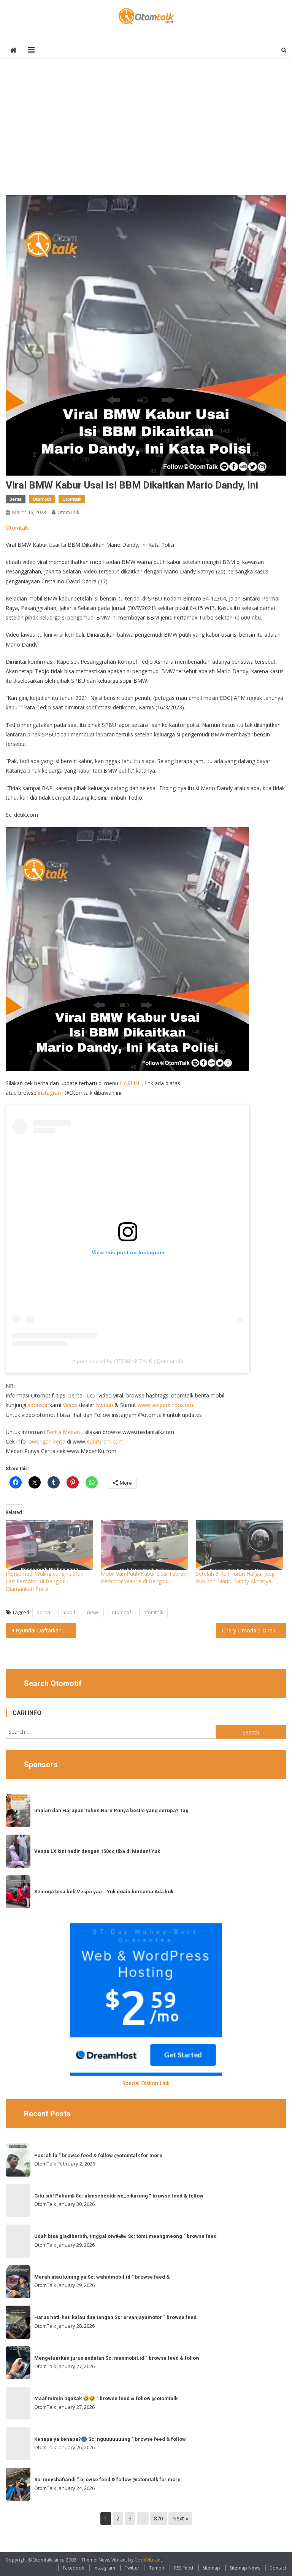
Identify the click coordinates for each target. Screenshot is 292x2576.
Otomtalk (72, 499)
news (93, 1612)
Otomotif (42, 499)
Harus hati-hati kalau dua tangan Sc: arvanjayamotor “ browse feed (115, 2317)
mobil (69, 1612)
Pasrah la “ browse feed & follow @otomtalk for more (98, 2155)
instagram (50, 1093)
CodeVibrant (148, 2560)
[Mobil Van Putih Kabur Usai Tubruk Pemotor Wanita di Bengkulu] (144, 1545)
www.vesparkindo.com (165, 1405)
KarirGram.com (105, 1441)
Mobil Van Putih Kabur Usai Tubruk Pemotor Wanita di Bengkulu (143, 1577)
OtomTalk (68, 512)
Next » (180, 2518)
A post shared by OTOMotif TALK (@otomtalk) (128, 1361)
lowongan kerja (46, 1441)
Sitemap (211, 2568)
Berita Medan (63, 1432)
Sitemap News (245, 2568)
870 (159, 2518)
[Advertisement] (146, 130)
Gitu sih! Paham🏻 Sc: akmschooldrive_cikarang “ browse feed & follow (119, 2196)
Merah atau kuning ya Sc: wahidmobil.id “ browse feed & (102, 2277)
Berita (16, 499)
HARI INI (130, 1083)
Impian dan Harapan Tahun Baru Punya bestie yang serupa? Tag (111, 1810)
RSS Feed (184, 2568)
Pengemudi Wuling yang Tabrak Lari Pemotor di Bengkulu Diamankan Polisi (44, 1581)
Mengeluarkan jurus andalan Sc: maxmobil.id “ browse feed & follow (117, 2358)
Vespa (70, 1405)
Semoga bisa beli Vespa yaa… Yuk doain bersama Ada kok (104, 1892)
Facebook (73, 2568)
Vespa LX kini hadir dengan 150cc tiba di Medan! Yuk (97, 1851)
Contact (278, 2568)
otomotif (121, 1612)
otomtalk (153, 1612)
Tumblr (157, 2568)
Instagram (104, 2568)
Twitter (132, 2568)
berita (43, 1612)
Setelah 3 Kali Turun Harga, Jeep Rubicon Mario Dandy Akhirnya (235, 1577)
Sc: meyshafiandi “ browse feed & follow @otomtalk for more (107, 2479)
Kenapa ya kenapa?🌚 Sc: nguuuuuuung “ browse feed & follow (110, 2439)
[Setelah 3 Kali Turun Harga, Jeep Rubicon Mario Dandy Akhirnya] (240, 1545)
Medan (104, 1405)
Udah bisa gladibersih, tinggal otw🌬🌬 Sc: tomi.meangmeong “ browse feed (125, 2236)
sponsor (38, 1405)
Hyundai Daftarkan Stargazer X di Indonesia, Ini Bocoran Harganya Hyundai (46, 1630)
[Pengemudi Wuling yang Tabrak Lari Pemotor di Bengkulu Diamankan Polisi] (49, 1545)
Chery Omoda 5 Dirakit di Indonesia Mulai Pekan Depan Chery (254, 1630)
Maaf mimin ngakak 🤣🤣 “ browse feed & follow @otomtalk (106, 2398)
